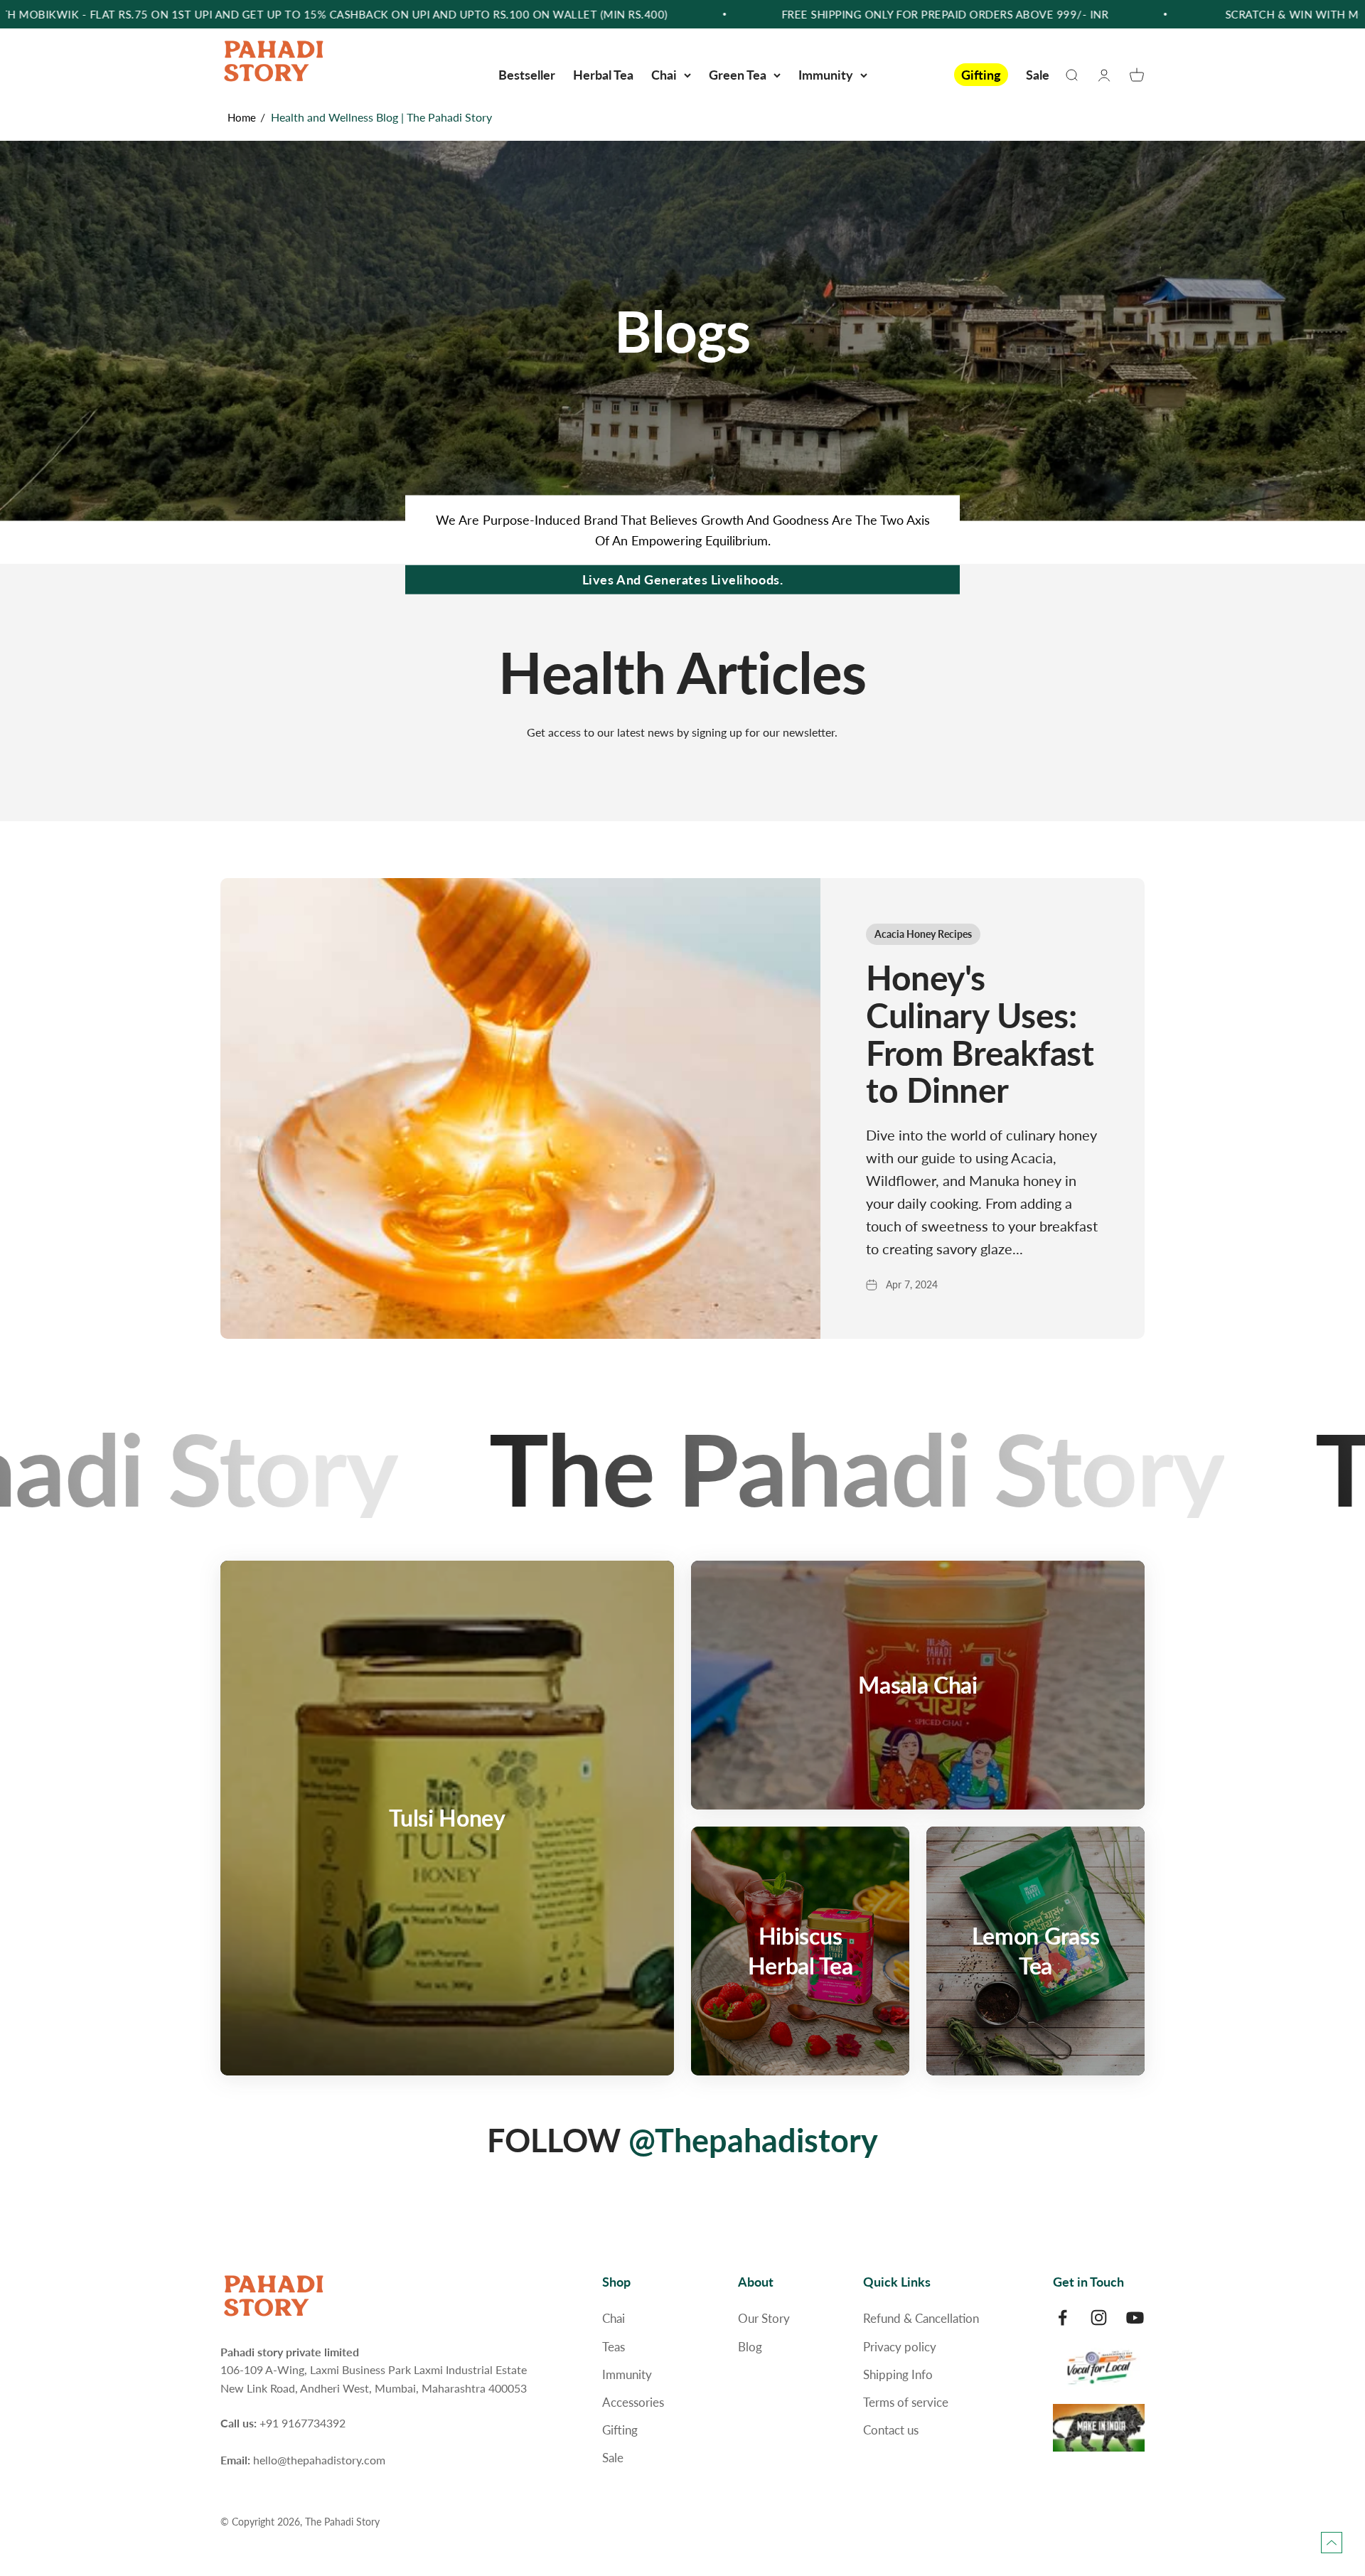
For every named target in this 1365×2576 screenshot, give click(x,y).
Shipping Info (898, 2374)
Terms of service (906, 2402)
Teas (614, 2347)
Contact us (891, 2430)
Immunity (826, 75)
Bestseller (527, 75)
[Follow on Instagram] (1099, 2318)
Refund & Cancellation (921, 2318)
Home (242, 117)
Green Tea (738, 75)
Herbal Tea (603, 75)
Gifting (981, 75)
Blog (750, 2347)
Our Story (764, 2318)
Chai (664, 75)
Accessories (633, 2402)
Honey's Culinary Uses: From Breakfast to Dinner (980, 1033)
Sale (1038, 75)
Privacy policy (900, 2347)
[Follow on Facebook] (1062, 2318)
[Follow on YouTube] (1135, 2318)
